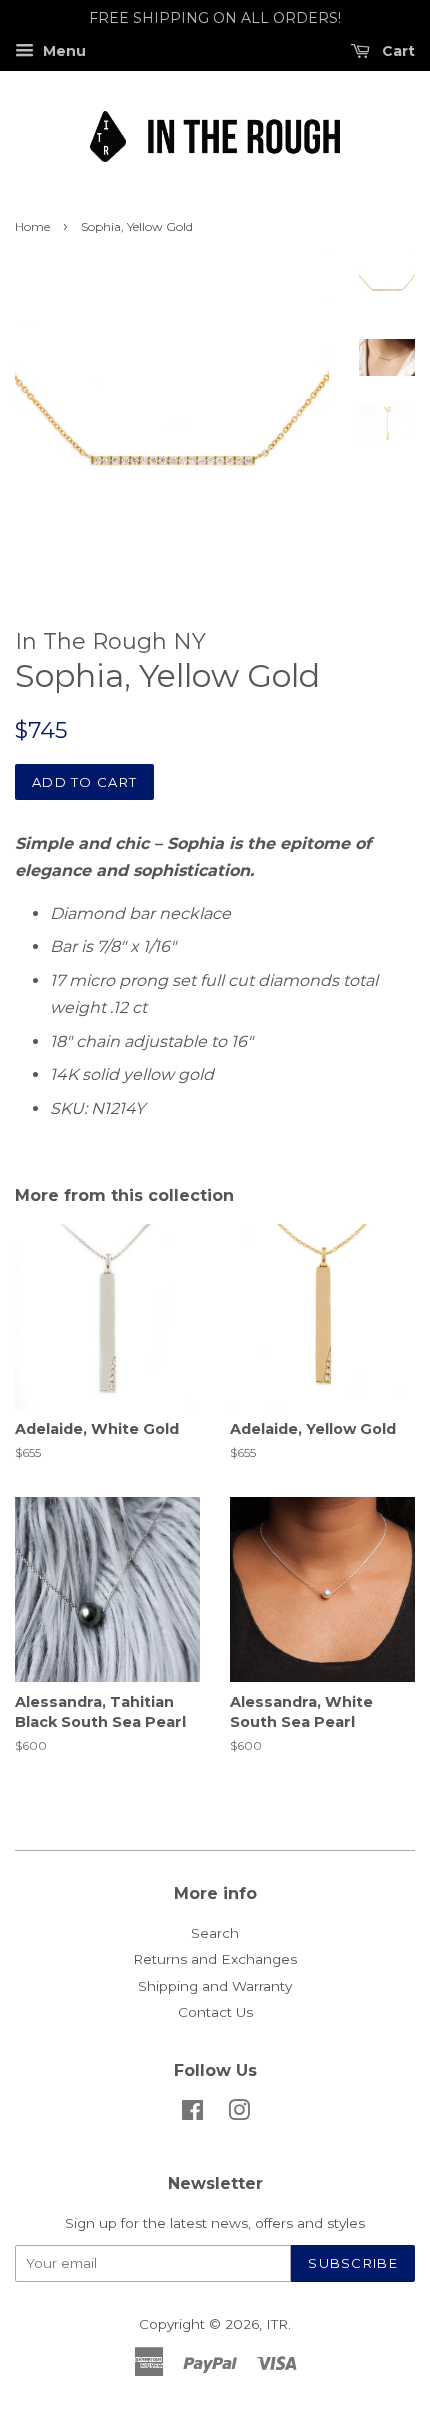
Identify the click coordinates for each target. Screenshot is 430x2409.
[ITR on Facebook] (192, 2114)
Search (215, 1933)
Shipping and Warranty (215, 1986)
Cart (396, 51)
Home (32, 226)
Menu (62, 51)
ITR (277, 2324)
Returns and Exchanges (215, 1959)
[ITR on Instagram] (239, 2114)
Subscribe (353, 2263)
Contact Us (215, 2012)
